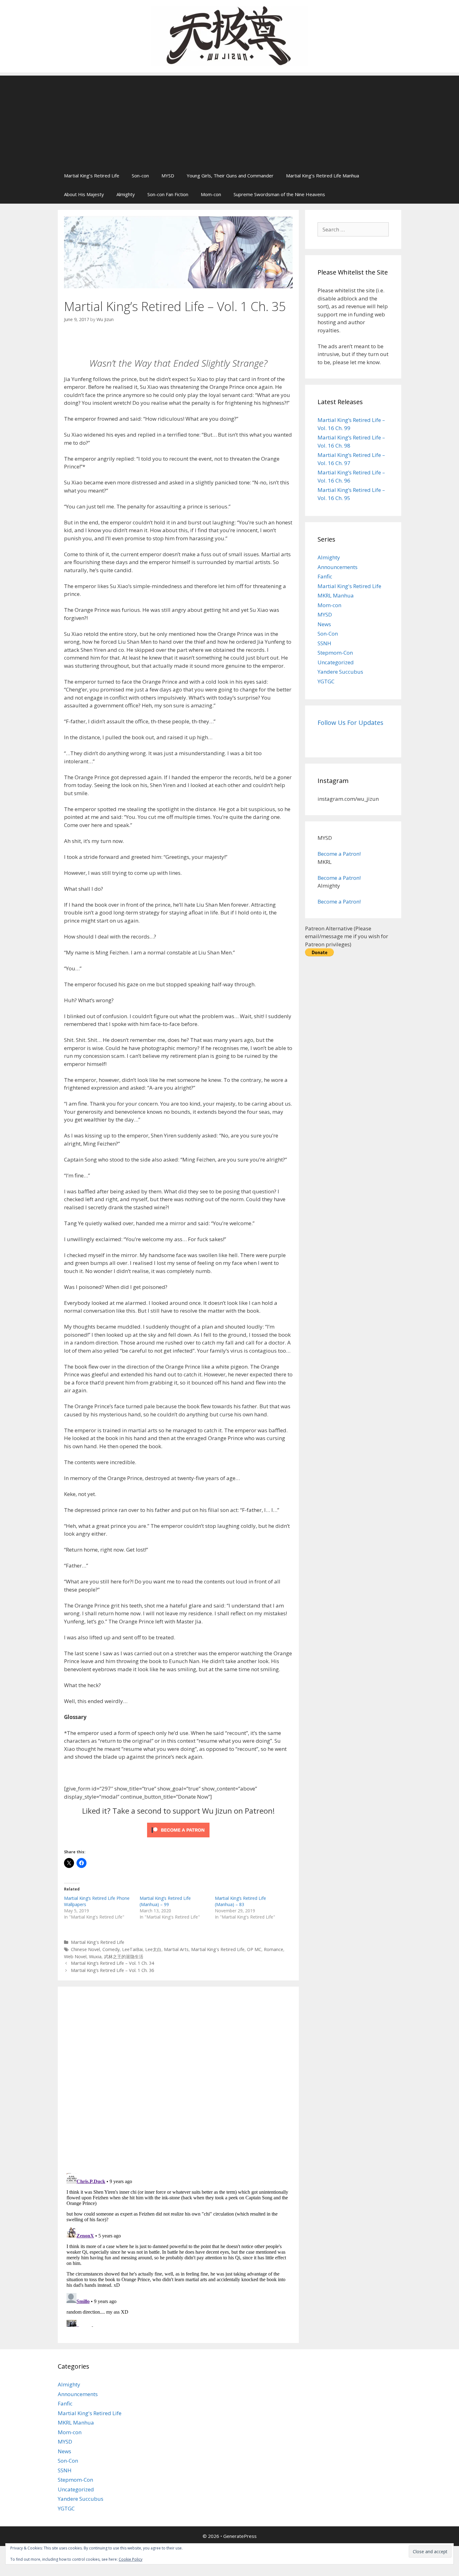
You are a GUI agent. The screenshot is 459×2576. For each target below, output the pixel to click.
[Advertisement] (230, 119)
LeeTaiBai (132, 1949)
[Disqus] (178, 2079)
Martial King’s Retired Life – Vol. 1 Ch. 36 (112, 1970)
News (324, 624)
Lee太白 (153, 1949)
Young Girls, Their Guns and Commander (230, 176)
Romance (274, 1949)
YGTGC (326, 681)
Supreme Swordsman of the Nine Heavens (279, 194)
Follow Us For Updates (350, 723)
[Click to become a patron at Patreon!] (178, 1838)
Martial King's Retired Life (98, 1942)
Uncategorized (336, 662)
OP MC (254, 1949)
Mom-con (211, 194)
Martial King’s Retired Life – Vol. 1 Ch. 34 (112, 1963)
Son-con (140, 176)
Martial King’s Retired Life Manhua (323, 176)
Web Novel (75, 1957)
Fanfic (325, 576)
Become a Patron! (339, 854)
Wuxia (95, 1957)
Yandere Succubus (340, 672)
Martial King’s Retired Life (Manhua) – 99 (165, 1901)
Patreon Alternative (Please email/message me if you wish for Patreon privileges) (347, 936)
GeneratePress (240, 2536)
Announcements (338, 567)
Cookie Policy (131, 2559)
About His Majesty (84, 194)
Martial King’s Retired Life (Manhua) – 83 (240, 1901)
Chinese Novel (85, 1949)
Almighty (126, 194)
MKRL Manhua (336, 595)
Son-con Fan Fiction (168, 194)
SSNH (324, 643)
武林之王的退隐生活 (124, 1957)
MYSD (168, 176)
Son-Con (328, 634)
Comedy (111, 1949)
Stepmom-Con (335, 653)
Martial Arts (176, 1949)
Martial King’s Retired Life (92, 176)
